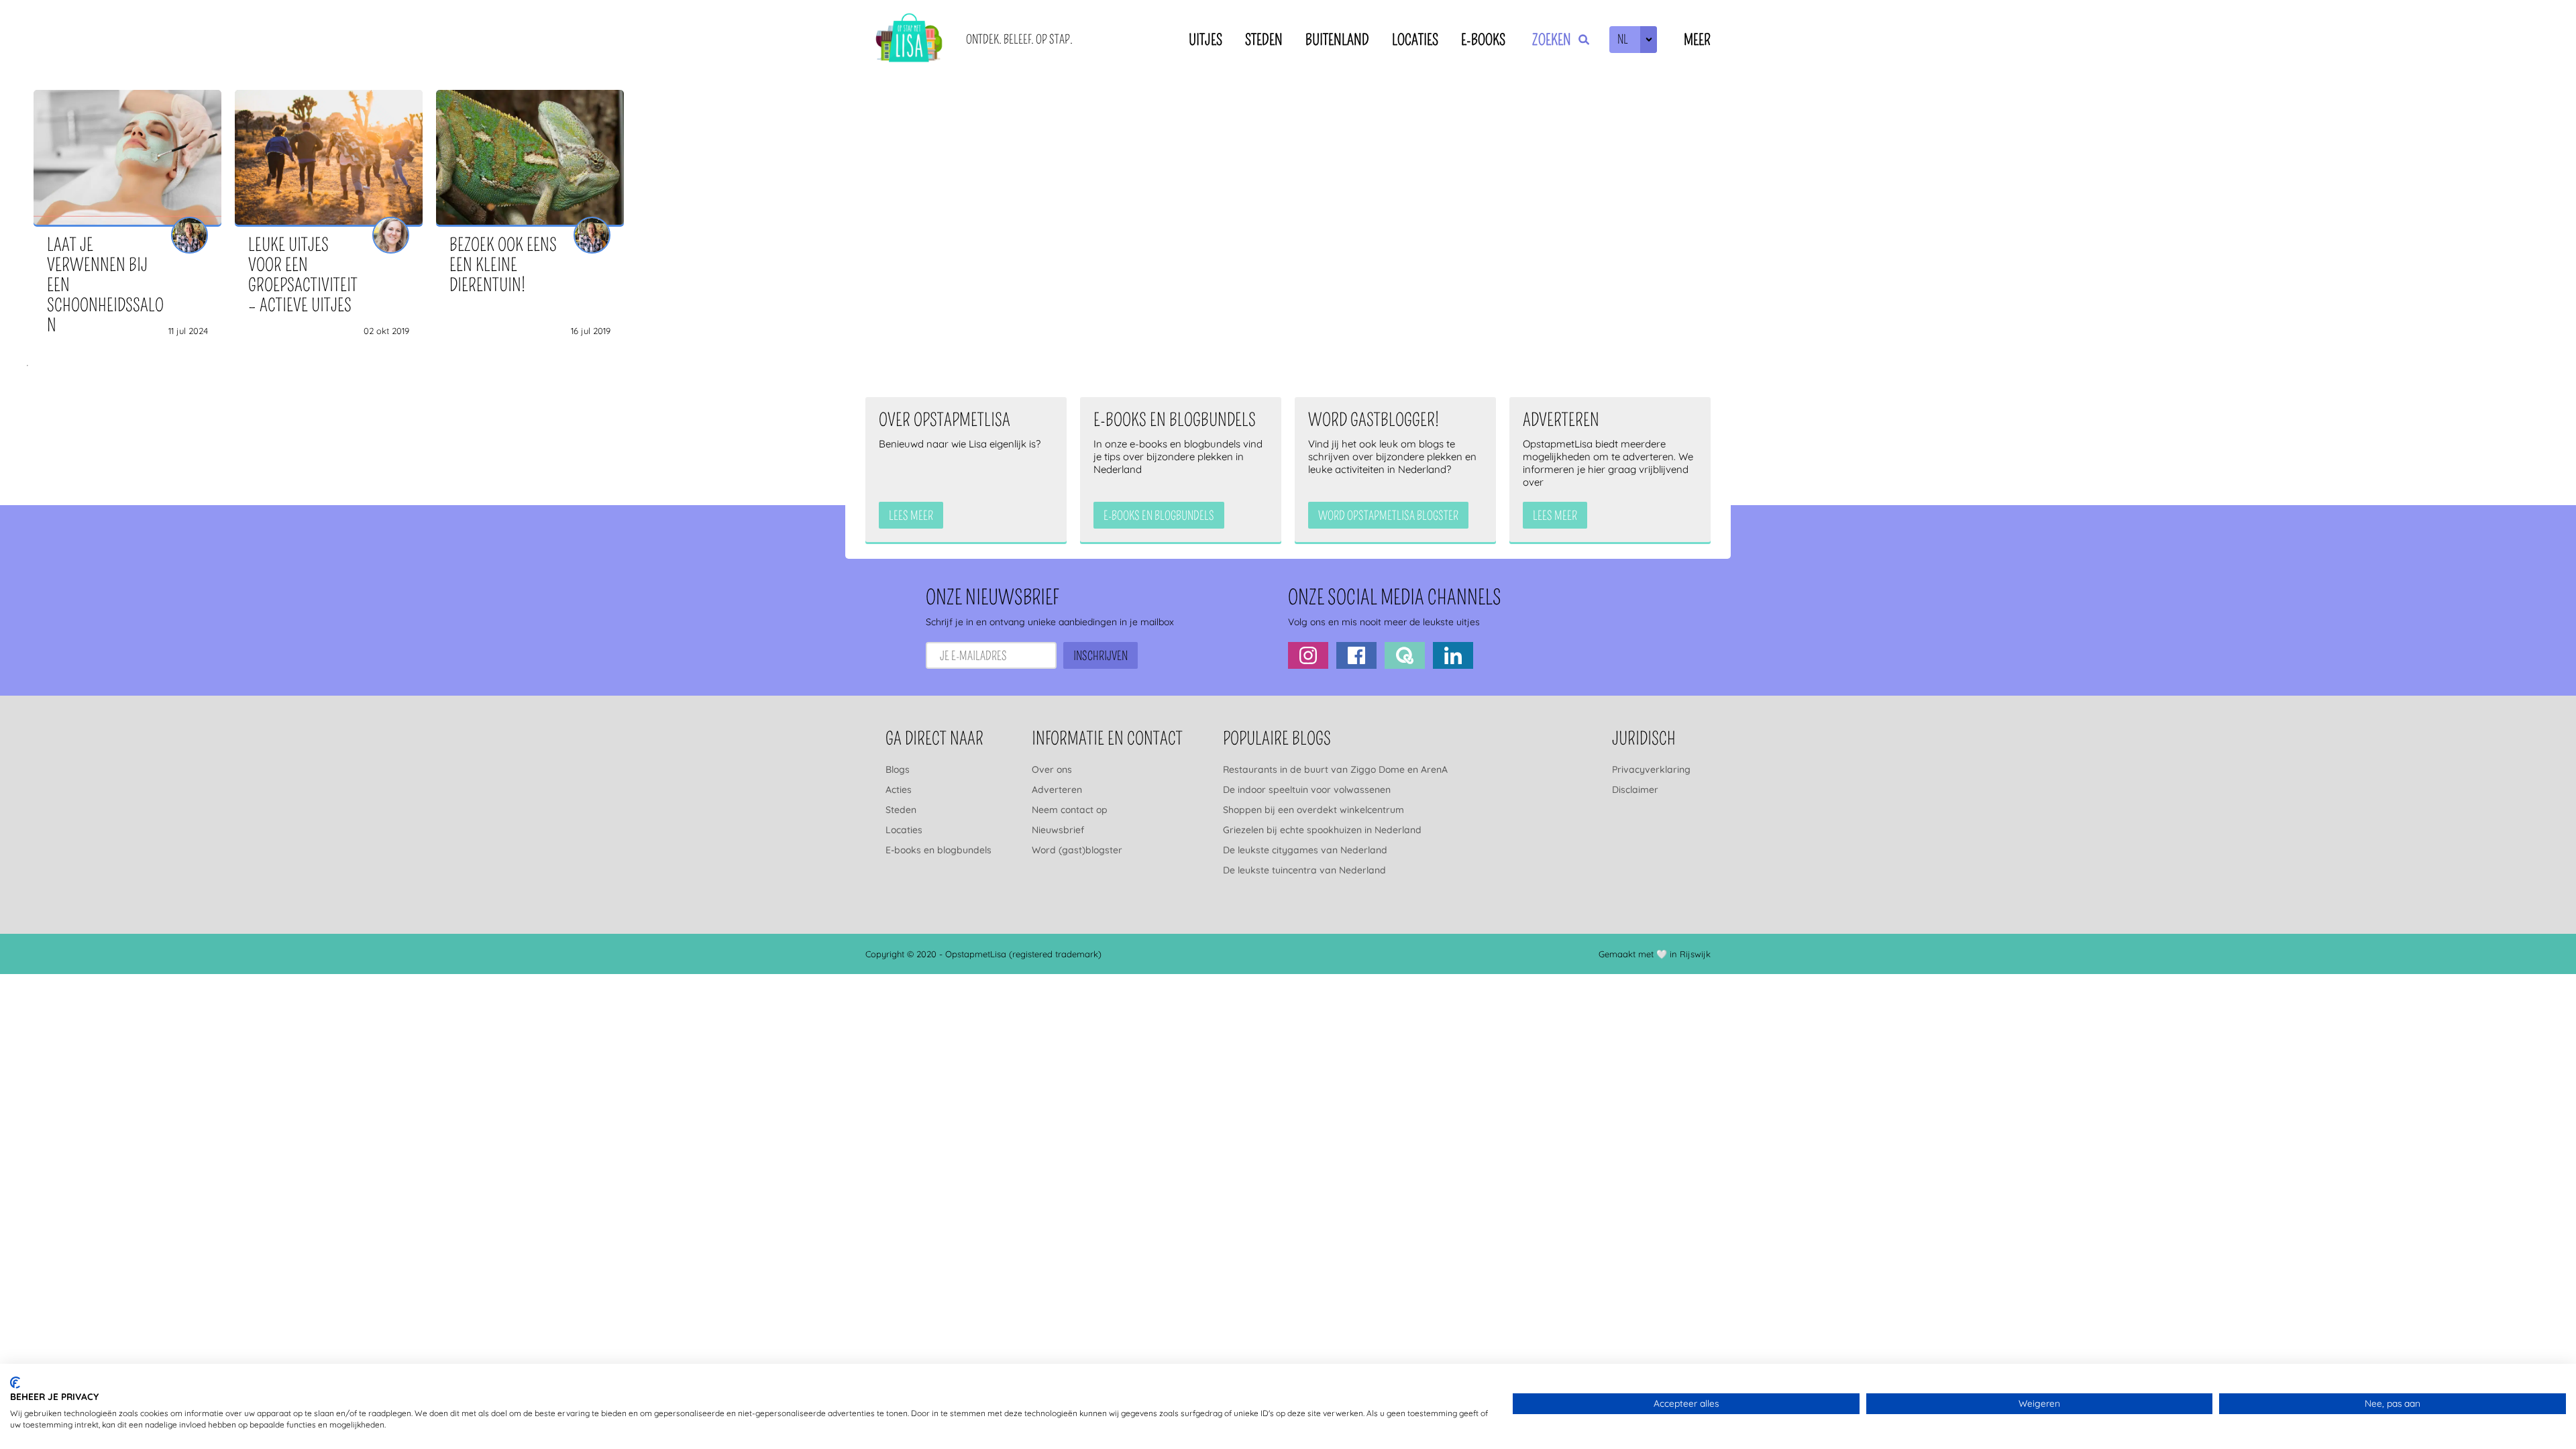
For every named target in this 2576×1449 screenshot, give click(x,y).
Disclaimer (1635, 790)
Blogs (898, 769)
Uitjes (1205, 40)
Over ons (1052, 769)
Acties (899, 790)
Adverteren (1057, 790)
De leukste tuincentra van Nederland (1304, 870)
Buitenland (1337, 40)
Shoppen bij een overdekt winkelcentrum (1313, 810)
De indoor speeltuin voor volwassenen (1307, 790)
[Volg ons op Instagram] (1308, 655)
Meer (1697, 40)
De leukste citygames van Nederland (1305, 850)
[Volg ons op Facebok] (1356, 655)
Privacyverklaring (1651, 769)
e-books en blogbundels (1159, 516)
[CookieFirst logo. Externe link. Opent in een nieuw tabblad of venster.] (15, 1383)
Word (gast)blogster (1077, 850)
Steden (1264, 40)
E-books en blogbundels (938, 850)
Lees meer (911, 516)
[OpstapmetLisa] (909, 40)
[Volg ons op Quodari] (1405, 655)
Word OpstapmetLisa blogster (1388, 516)
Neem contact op (1070, 810)
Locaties (1415, 40)
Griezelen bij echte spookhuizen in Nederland (1322, 830)
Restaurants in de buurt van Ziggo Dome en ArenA (1335, 769)
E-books (1483, 40)
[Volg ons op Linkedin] (1453, 655)
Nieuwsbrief (1058, 830)
